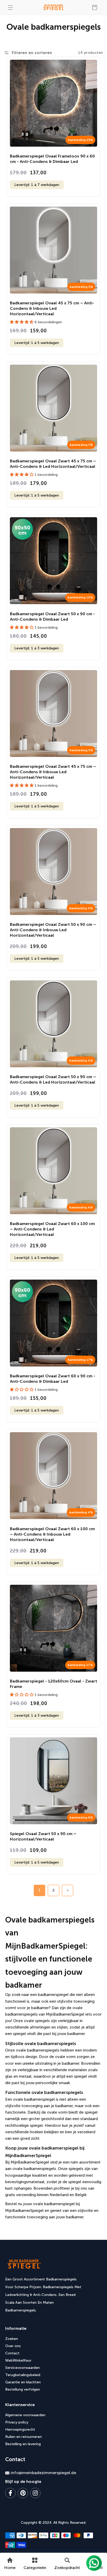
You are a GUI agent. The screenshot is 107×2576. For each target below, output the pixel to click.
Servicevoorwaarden (22, 2368)
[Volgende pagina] (68, 1890)
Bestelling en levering (23, 2444)
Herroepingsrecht (20, 2429)
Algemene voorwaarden (25, 2415)
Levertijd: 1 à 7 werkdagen (37, 185)
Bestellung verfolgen (23, 2389)
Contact (12, 2353)
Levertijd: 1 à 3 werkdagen (37, 648)
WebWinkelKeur (18, 2360)
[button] (10, 7)
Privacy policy (17, 2422)
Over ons (13, 2346)
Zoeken (12, 2339)
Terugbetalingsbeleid (23, 2375)
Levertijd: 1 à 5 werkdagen (37, 343)
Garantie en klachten (23, 2382)
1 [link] (39, 1890)
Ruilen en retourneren (24, 2437)
